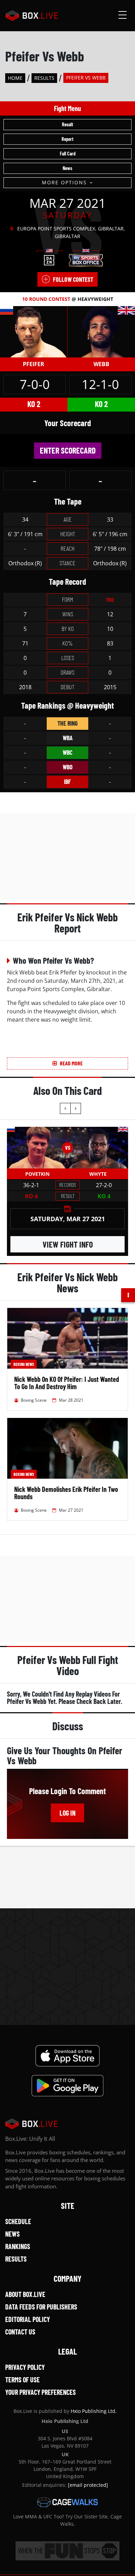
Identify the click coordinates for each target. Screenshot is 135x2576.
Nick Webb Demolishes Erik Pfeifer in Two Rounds (66, 1493)
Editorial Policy (28, 2319)
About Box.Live (25, 2294)
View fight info (68, 1244)
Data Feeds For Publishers (41, 2307)
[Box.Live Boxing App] (68, 2056)
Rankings (18, 2246)
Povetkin (37, 1174)
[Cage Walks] (67, 2502)
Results (44, 78)
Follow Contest (73, 279)
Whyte (98, 1174)
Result (67, 124)
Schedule (18, 2221)
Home (15, 78)
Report (67, 139)
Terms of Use (22, 2380)
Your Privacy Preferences (40, 2392)
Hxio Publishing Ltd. (94, 2411)
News (67, 168)
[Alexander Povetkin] (37, 1148)
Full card (68, 154)
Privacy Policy (25, 2367)
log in (67, 1813)
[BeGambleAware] (67, 2551)
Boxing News (24, 1364)
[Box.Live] (32, 16)
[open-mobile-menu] (123, 16)
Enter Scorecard (68, 450)
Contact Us (20, 2332)
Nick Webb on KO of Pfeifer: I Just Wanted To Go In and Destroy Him (67, 1383)
